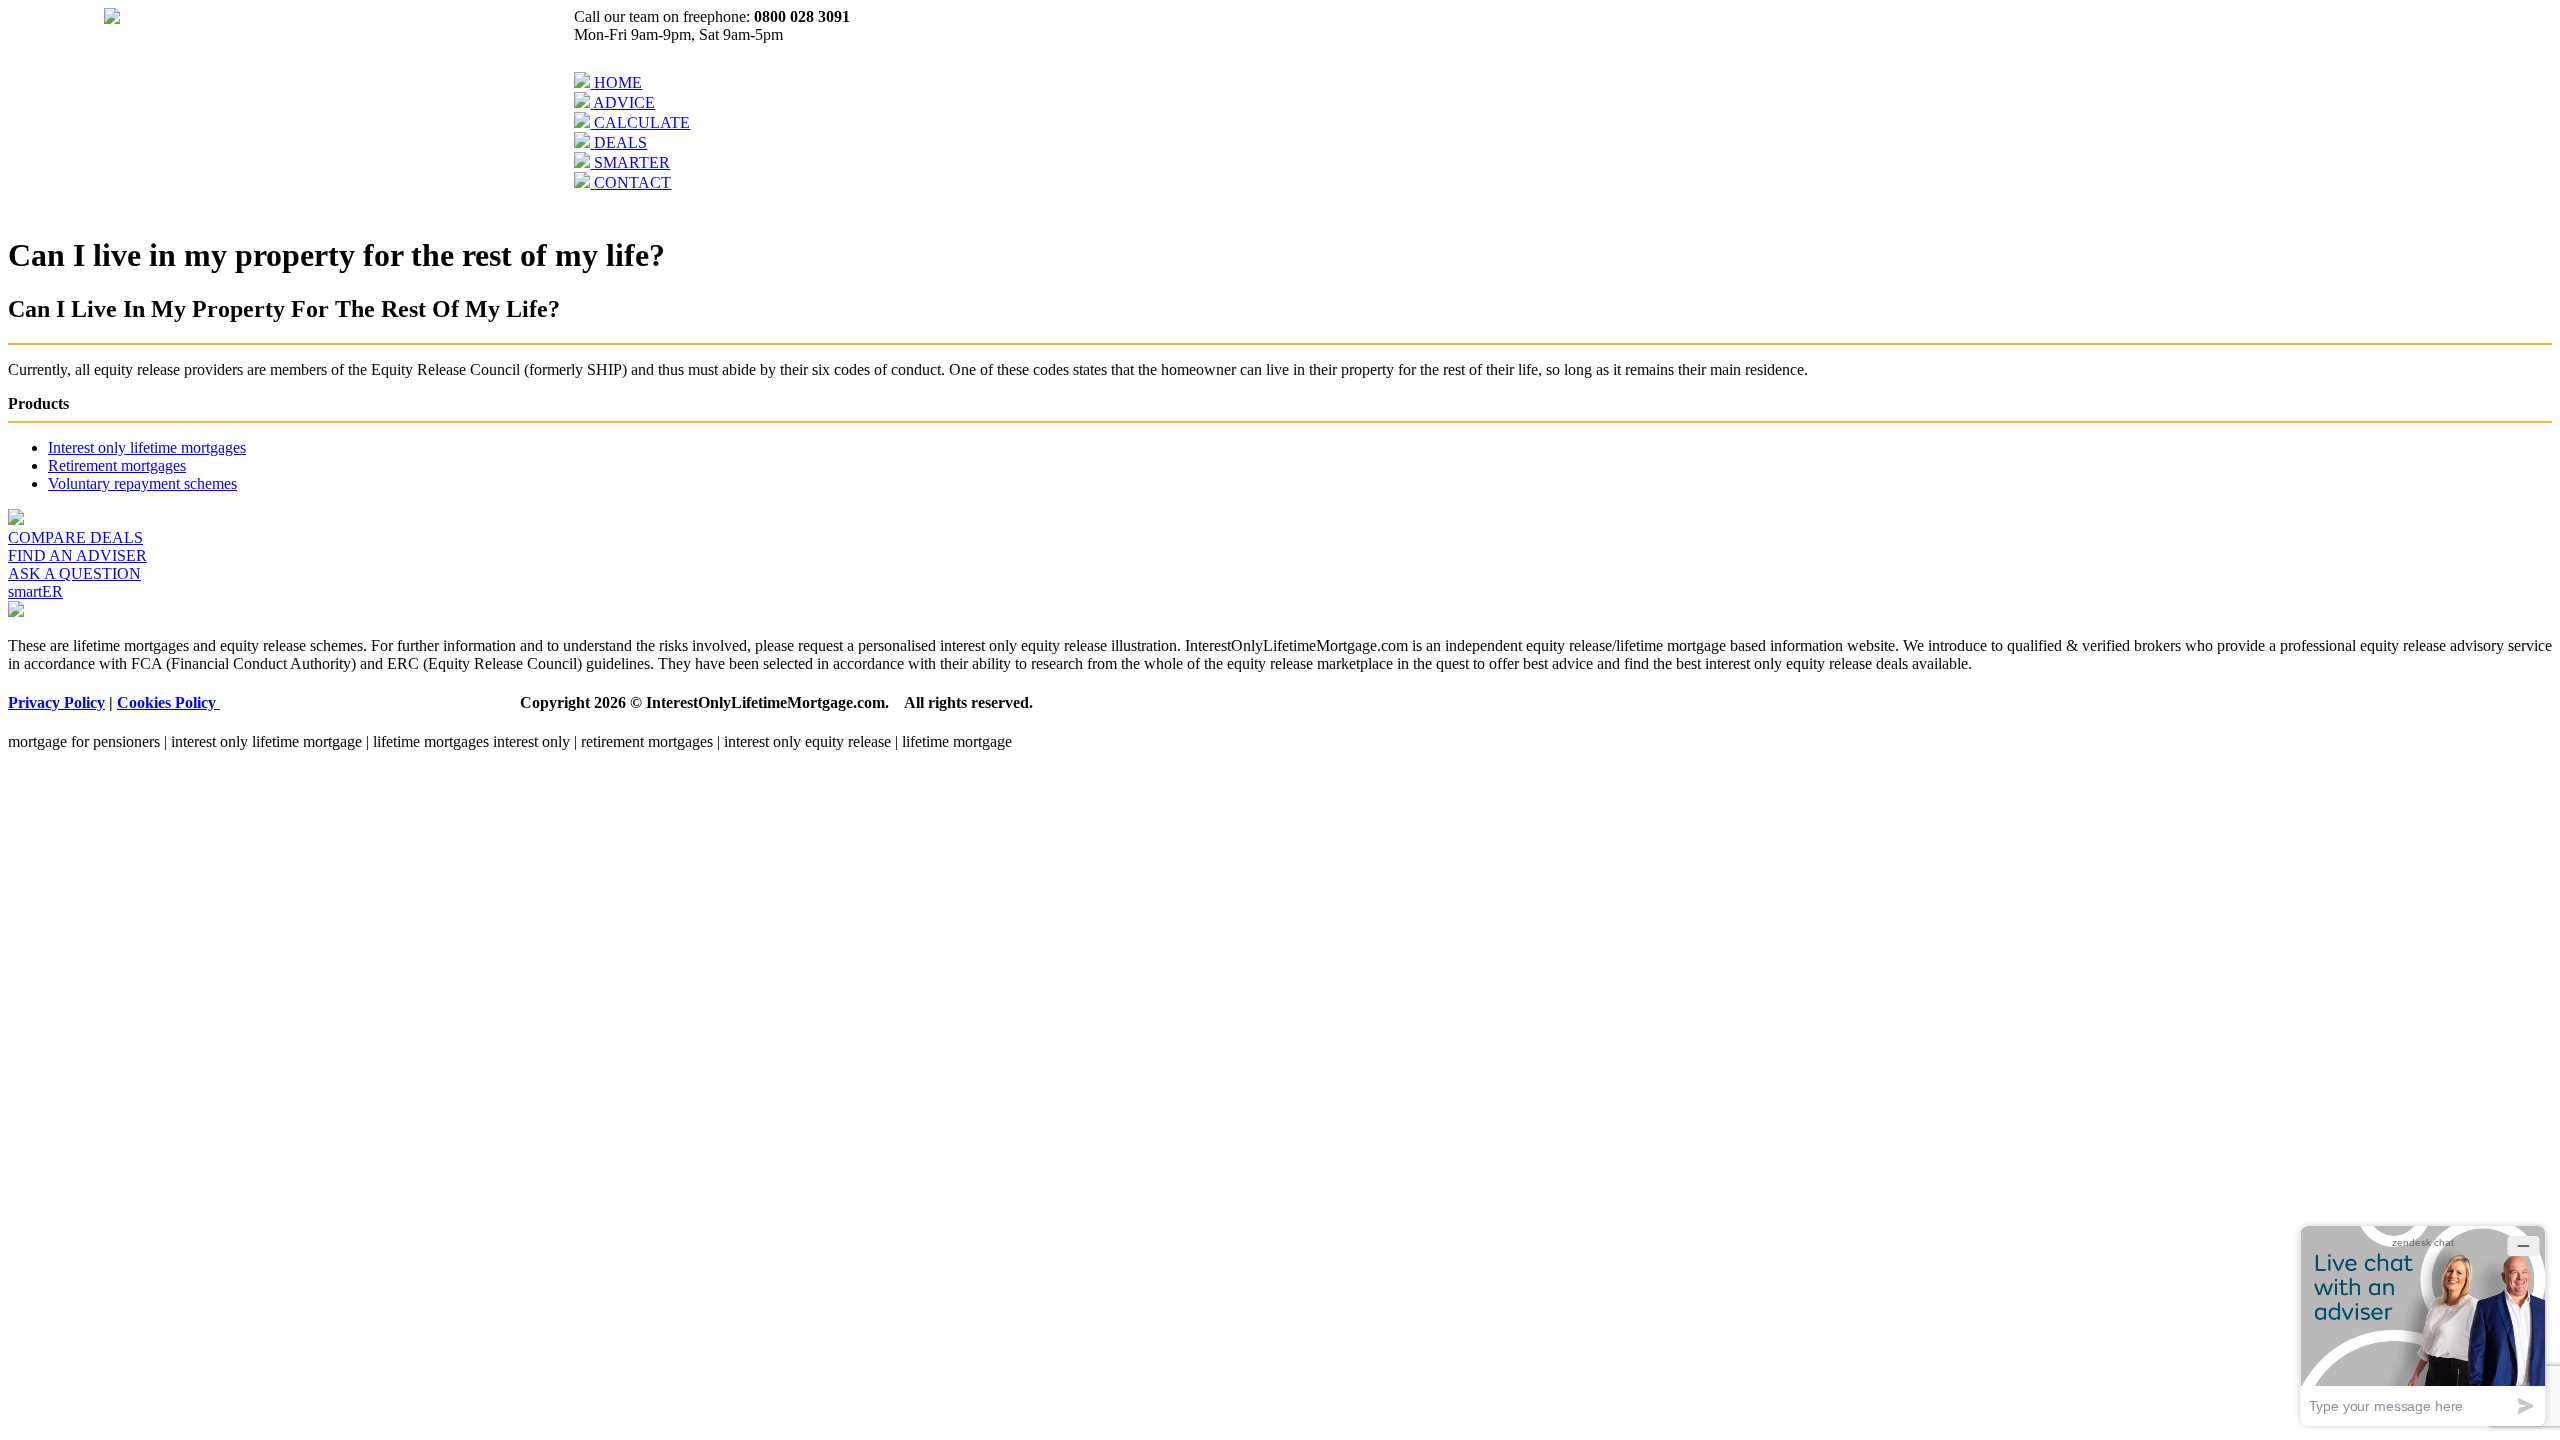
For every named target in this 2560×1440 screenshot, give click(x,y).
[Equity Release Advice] (583, 102)
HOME (618, 82)
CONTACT (632, 182)
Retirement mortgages (117, 465)
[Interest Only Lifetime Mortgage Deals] (584, 142)
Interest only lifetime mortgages (147, 447)
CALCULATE (642, 122)
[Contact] (584, 182)
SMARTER (632, 162)
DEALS (620, 142)
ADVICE (624, 102)
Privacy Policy (56, 702)
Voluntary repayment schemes (142, 483)
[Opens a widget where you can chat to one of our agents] (2423, 1325)
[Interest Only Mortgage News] (584, 162)
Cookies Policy (168, 702)
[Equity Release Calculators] (584, 122)
